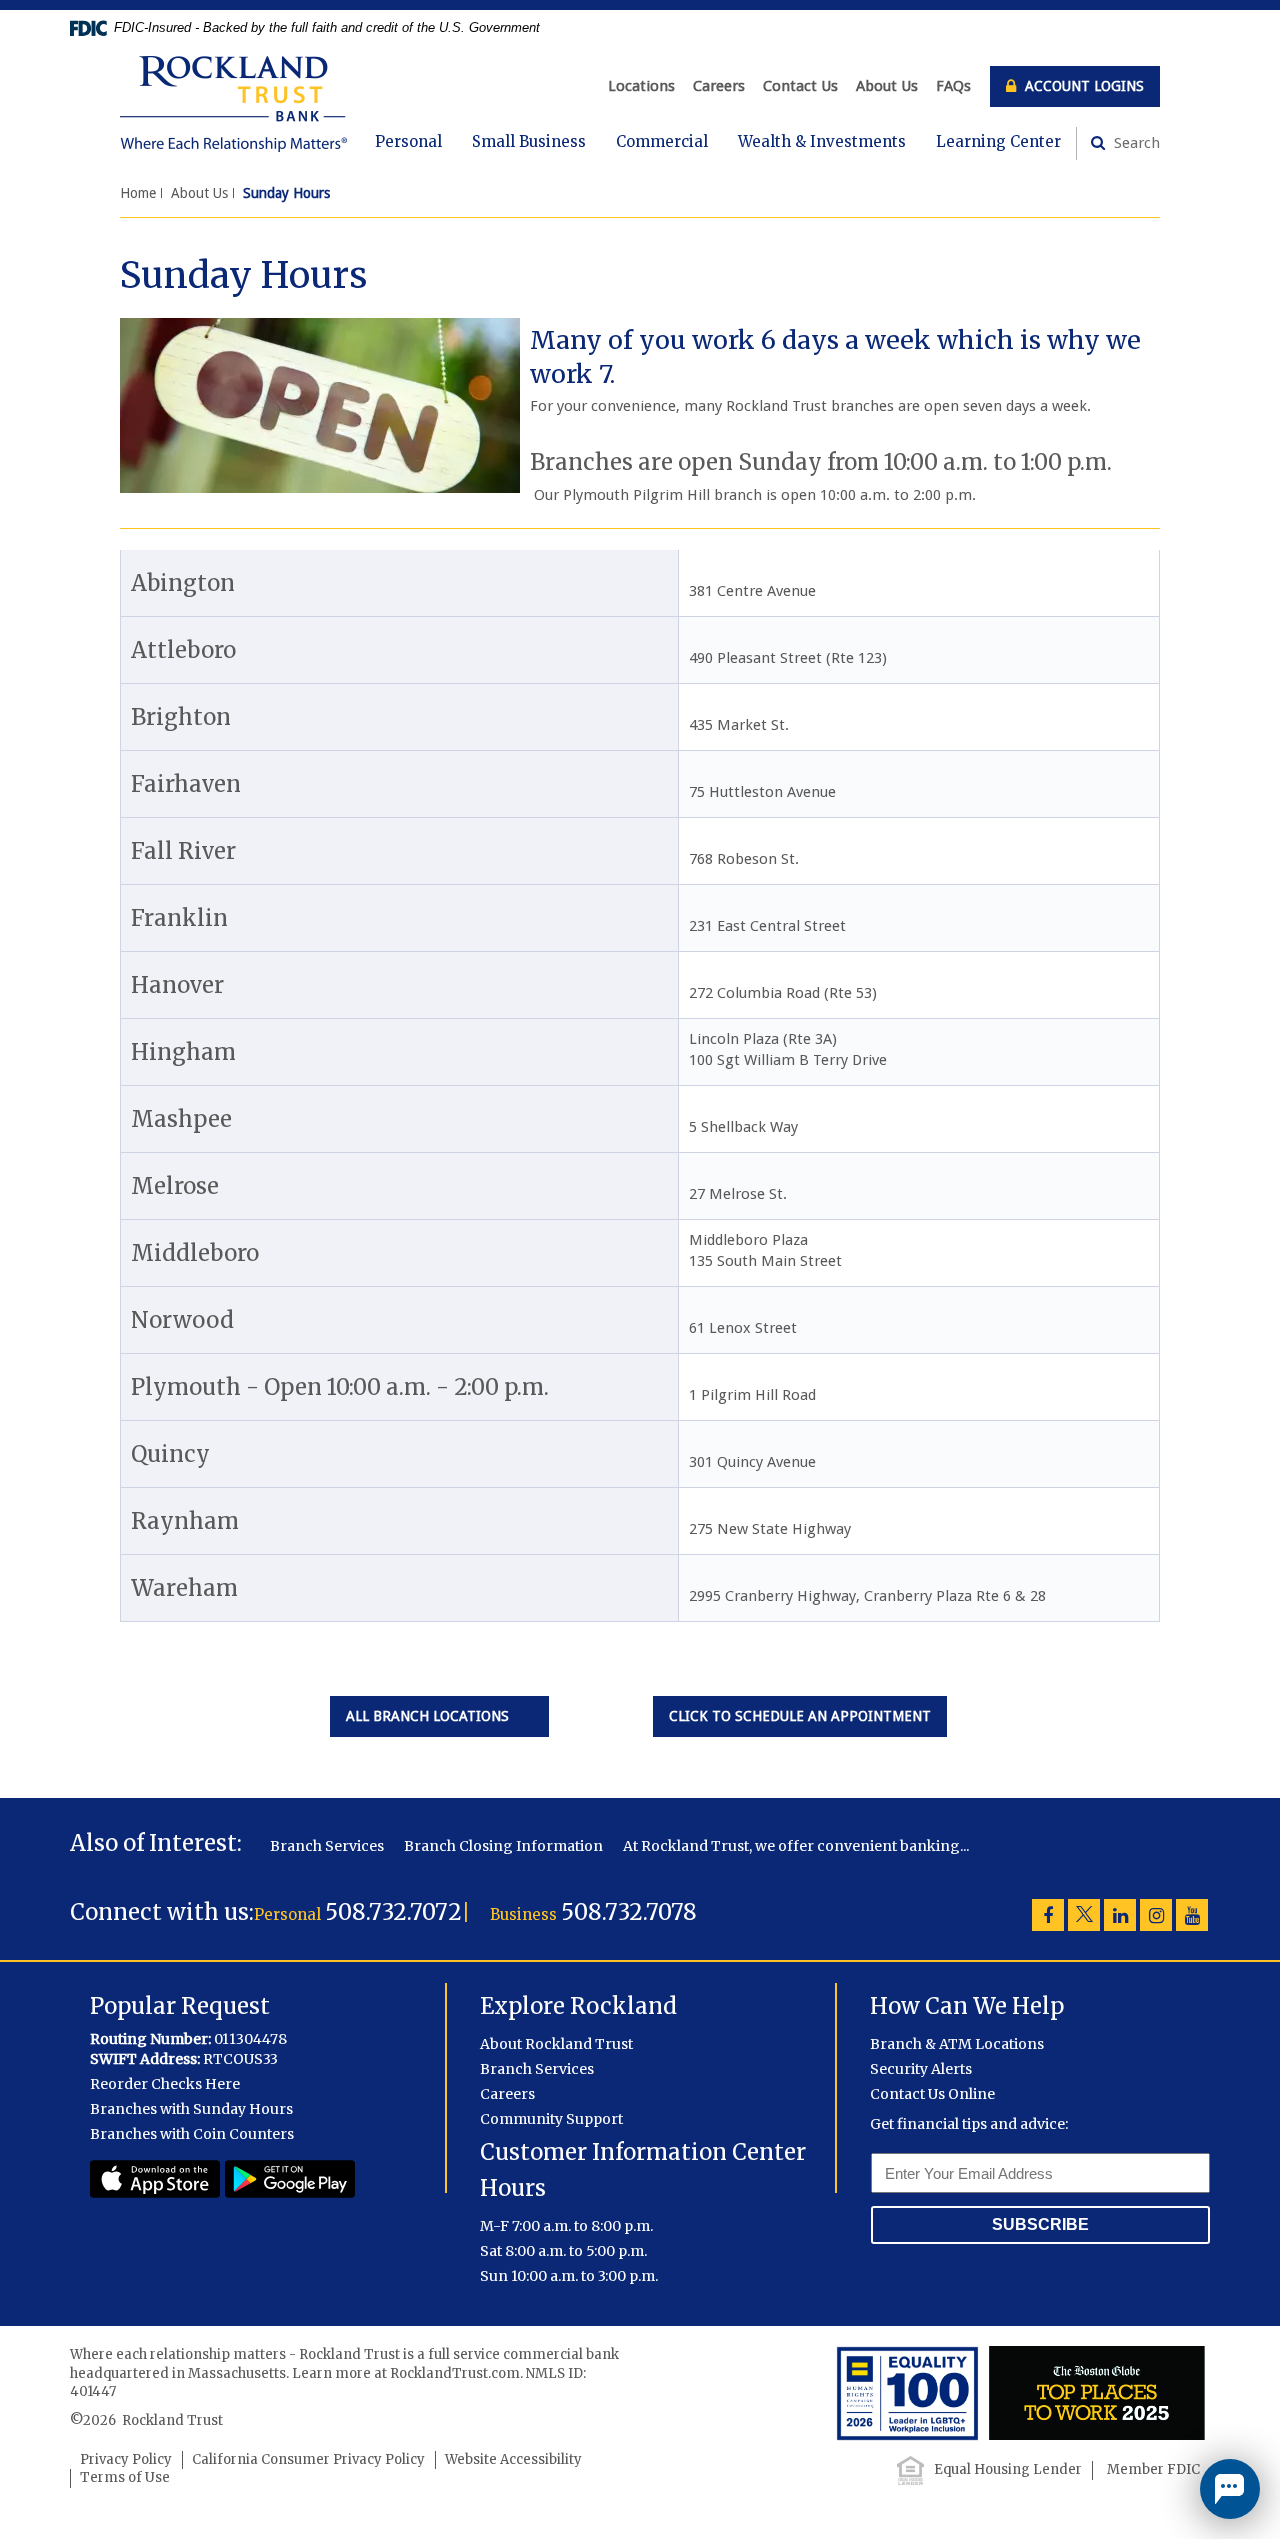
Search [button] (1135, 143)
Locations (641, 86)
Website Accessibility (513, 2459)
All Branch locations (439, 1716)
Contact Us (800, 86)
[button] (1230, 2489)
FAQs (953, 86)
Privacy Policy (126, 2459)
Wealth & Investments (822, 141)
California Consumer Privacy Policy (308, 2459)
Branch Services (327, 1846)
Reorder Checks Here (165, 2084)
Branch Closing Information (503, 1846)
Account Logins (1082, 86)
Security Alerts (921, 2069)
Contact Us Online (932, 2094)
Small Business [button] (529, 141)
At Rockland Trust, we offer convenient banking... (796, 1846)
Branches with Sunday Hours (191, 2109)
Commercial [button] (662, 141)
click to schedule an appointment (808, 1715)
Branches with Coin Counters (192, 2134)
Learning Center (998, 141)
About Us (887, 86)
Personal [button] (408, 141)
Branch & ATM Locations (957, 2044)
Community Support (551, 2119)
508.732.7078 (629, 1912)
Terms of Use (125, 2477)
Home (138, 193)
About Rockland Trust (556, 2044)
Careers (719, 86)
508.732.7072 (393, 1912)
